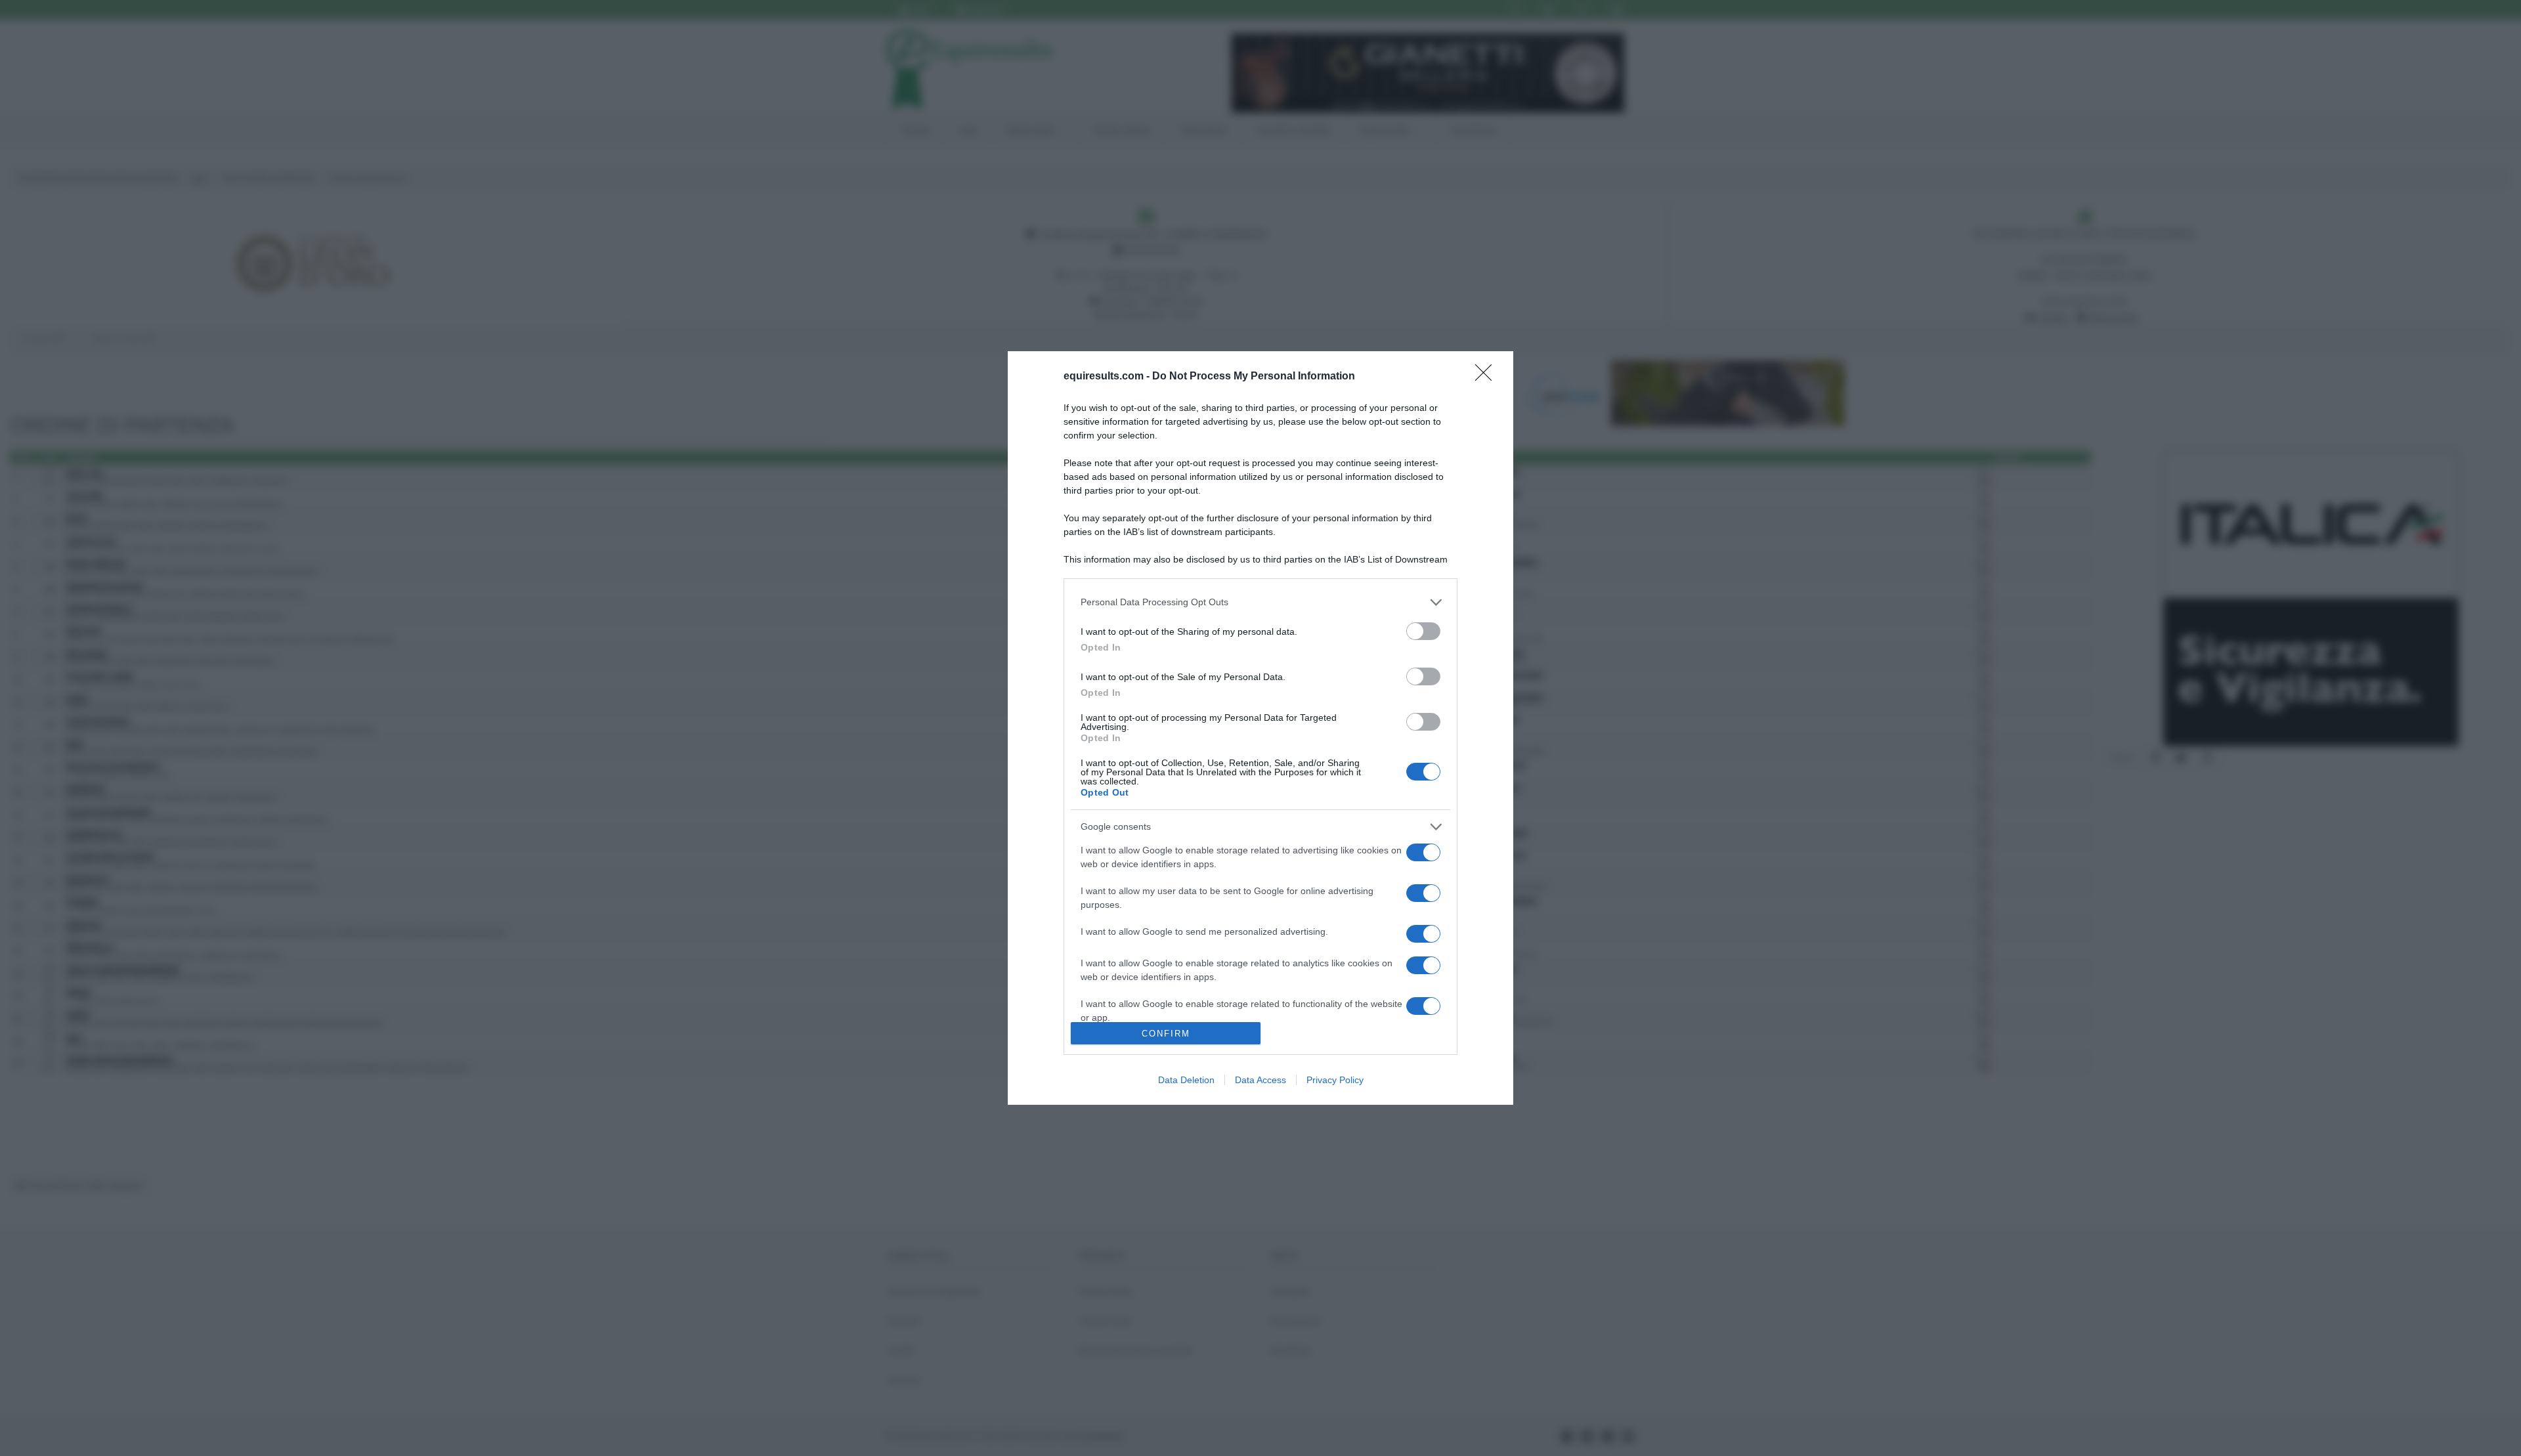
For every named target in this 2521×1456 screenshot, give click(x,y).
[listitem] (1260, 602)
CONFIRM (1166, 1034)
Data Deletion (1186, 1080)
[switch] (1423, 631)
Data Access (1260, 1080)
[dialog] (1260, 728)
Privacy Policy (1335, 1080)
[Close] (1488, 377)
